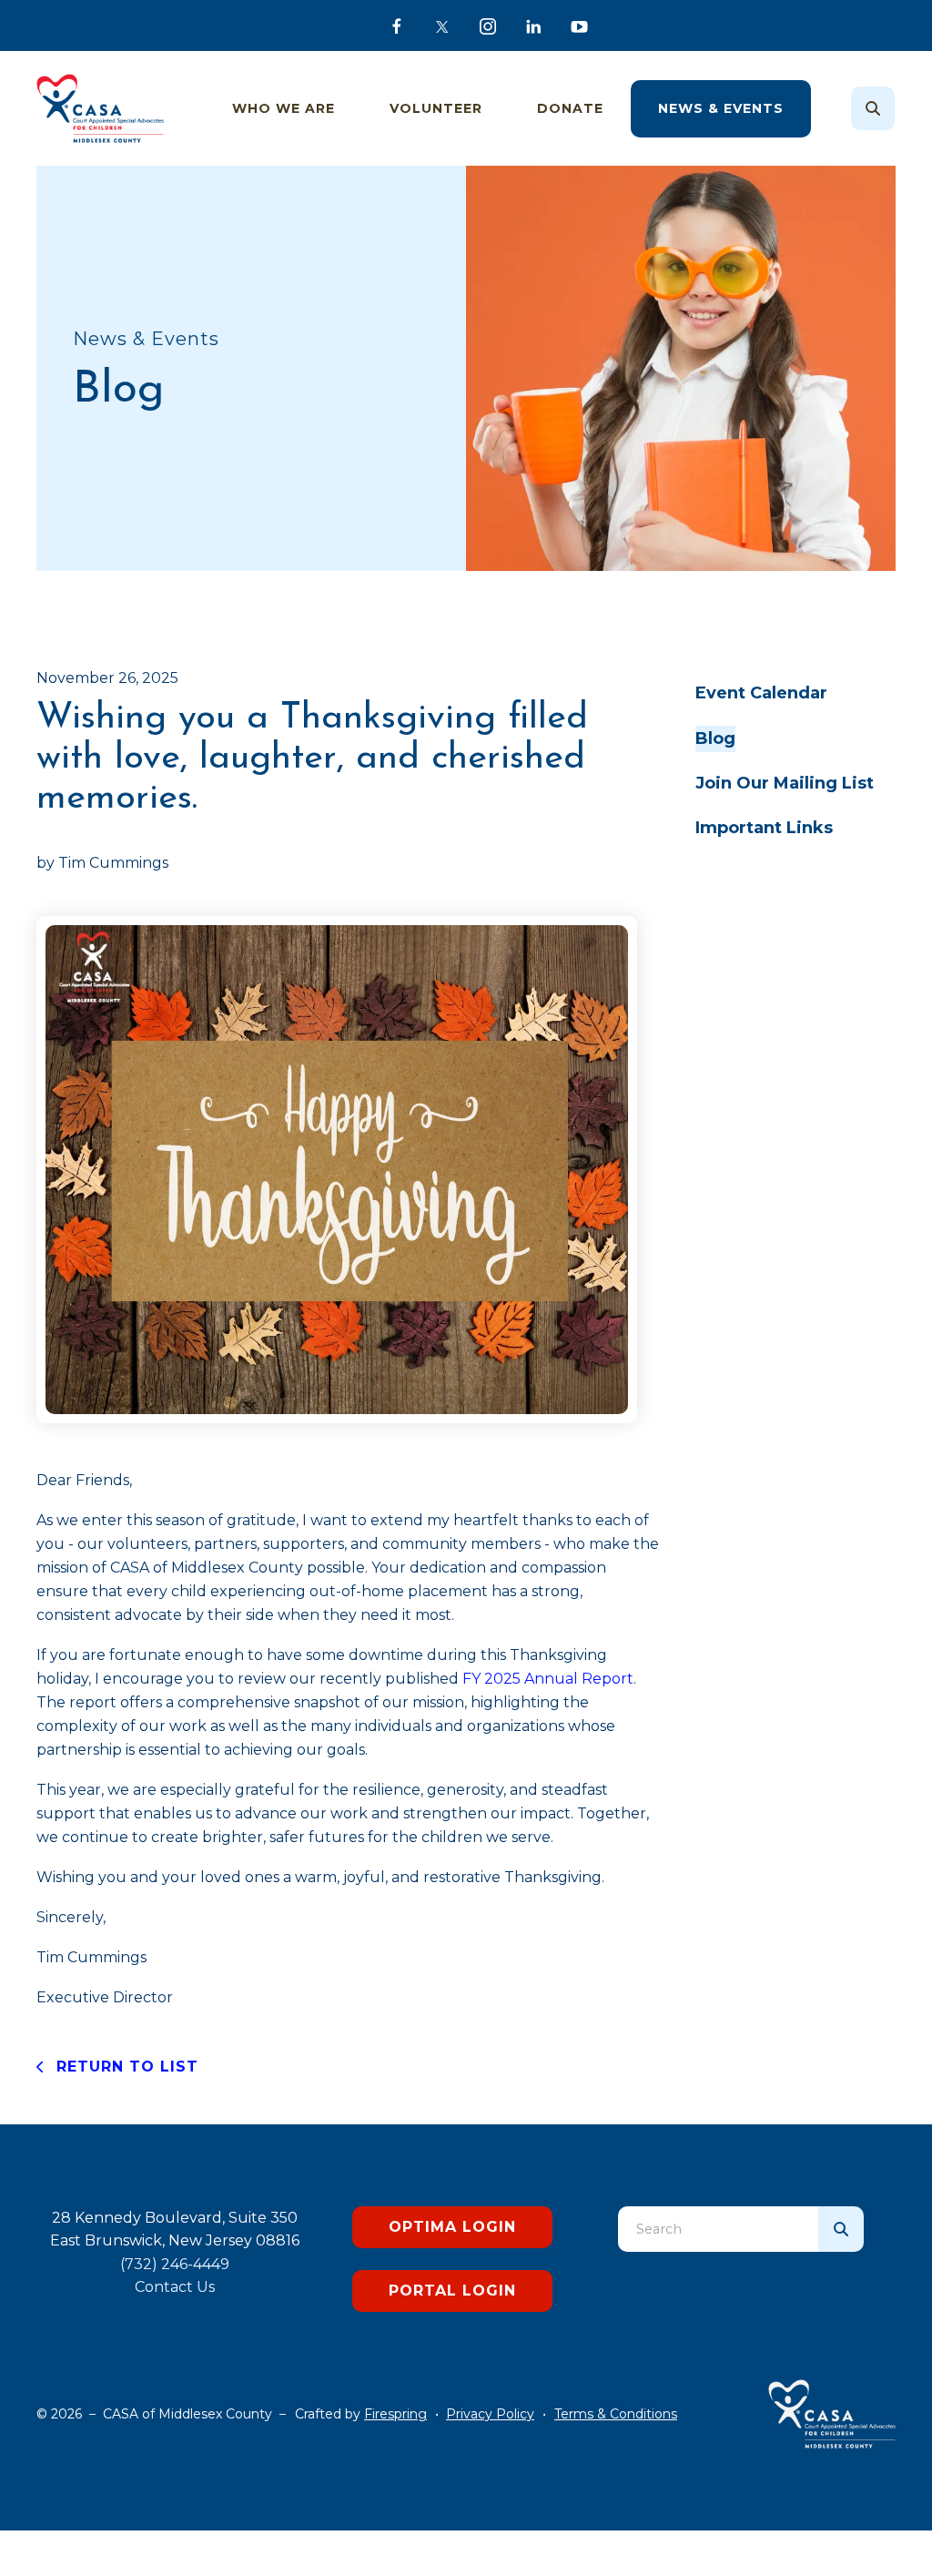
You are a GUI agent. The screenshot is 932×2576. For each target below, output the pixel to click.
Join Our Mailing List (785, 783)
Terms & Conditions (616, 2414)
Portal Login (452, 2291)
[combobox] (897, 108)
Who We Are (284, 108)
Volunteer (436, 108)
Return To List (125, 2067)
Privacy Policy (490, 2414)
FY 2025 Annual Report (548, 1679)
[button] (873, 108)
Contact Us (175, 2287)
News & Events (721, 108)
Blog (715, 738)
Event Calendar (761, 693)
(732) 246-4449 (175, 2264)
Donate (570, 108)
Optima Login (452, 2227)
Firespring (395, 2414)
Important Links (764, 828)
